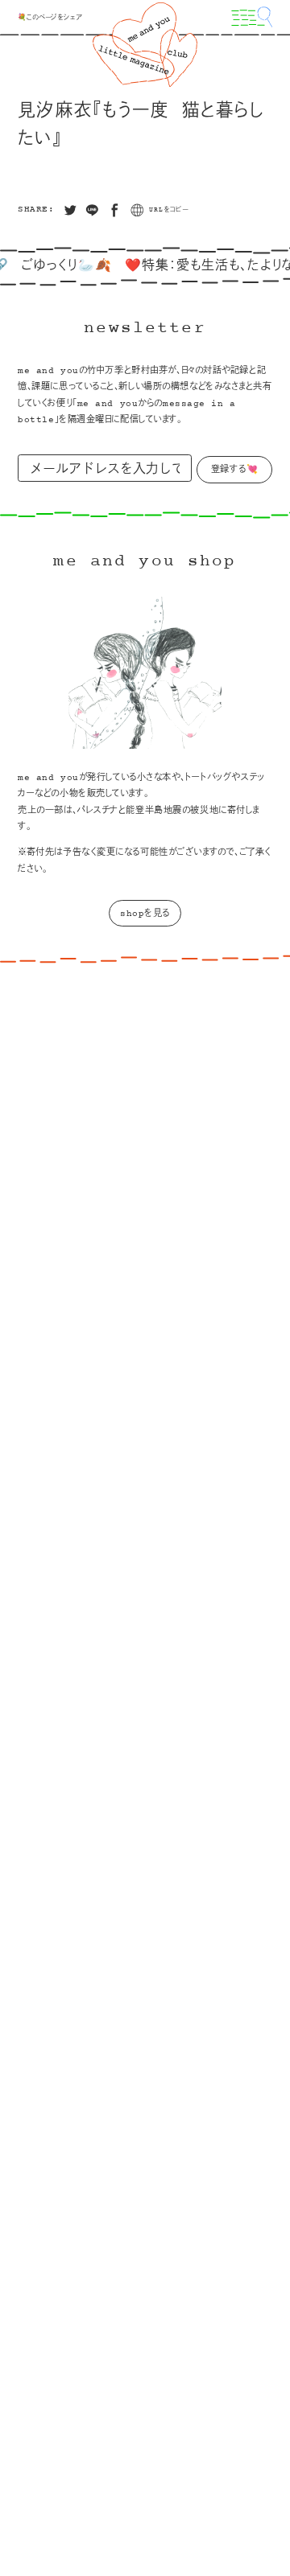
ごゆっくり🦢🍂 (54, 266)
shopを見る (145, 914)
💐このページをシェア (50, 18)
